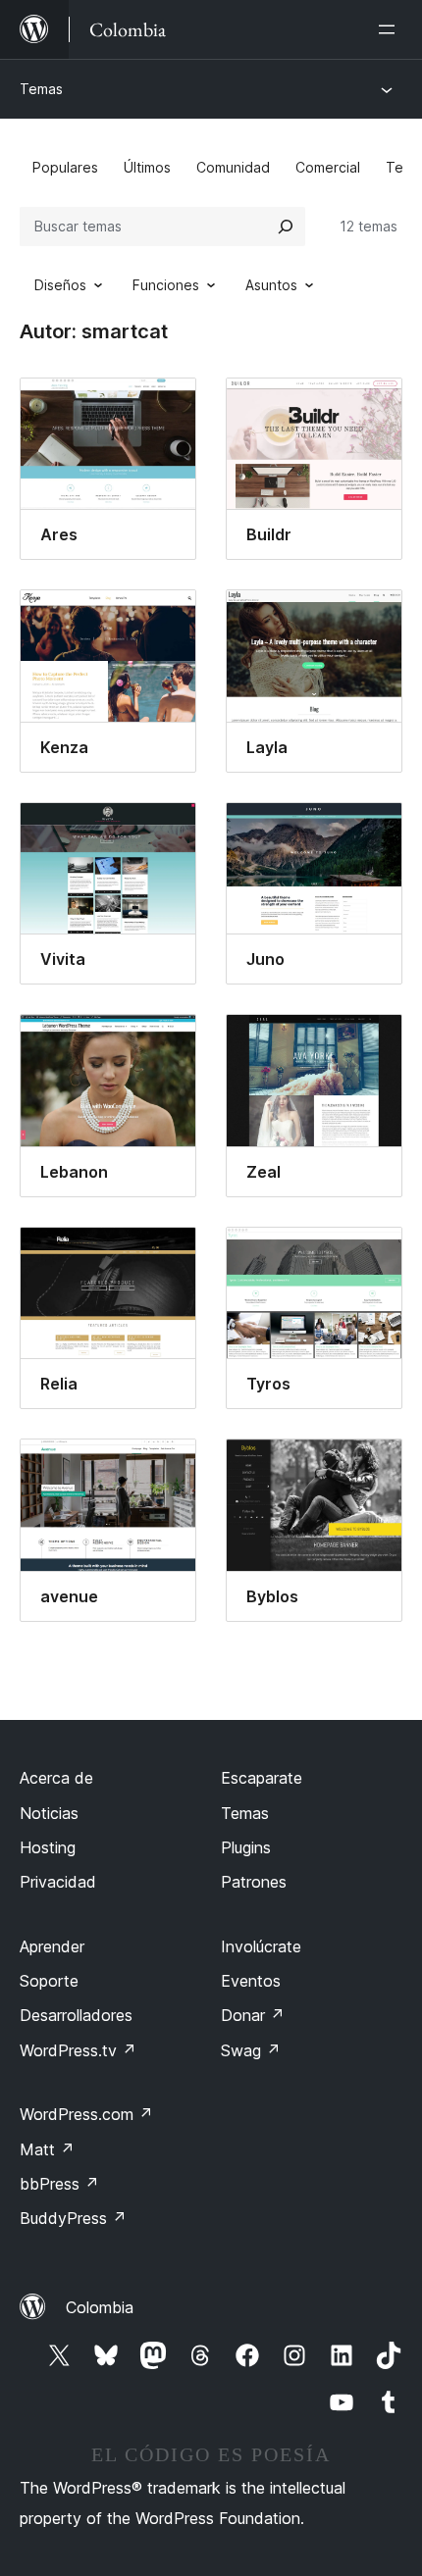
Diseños (60, 285)
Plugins (246, 1847)
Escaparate (262, 1778)
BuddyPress (73, 2218)
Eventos (251, 1981)
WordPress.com (86, 2114)
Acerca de (56, 1778)
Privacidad (58, 1882)
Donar (253, 2015)
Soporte (49, 1981)
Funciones (166, 285)
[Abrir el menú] (391, 29)
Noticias (49, 1813)
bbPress (59, 2184)
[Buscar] (286, 227)
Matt (47, 2149)
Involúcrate (261, 1946)
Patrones (254, 1882)
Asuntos (271, 285)
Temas (41, 89)
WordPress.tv (78, 2050)
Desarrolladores (76, 2015)
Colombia (100, 2307)
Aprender (52, 1946)
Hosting (48, 1847)
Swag (251, 2050)
